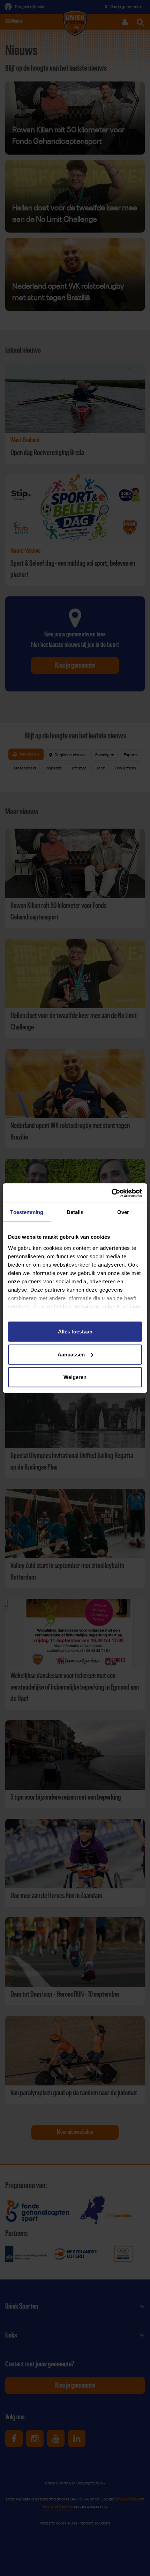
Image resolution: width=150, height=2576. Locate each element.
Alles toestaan (75, 1332)
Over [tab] (123, 1212)
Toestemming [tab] (27, 1212)
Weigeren (75, 1377)
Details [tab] (75, 1212)
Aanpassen (71, 1354)
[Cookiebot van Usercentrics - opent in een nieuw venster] (111, 1193)
